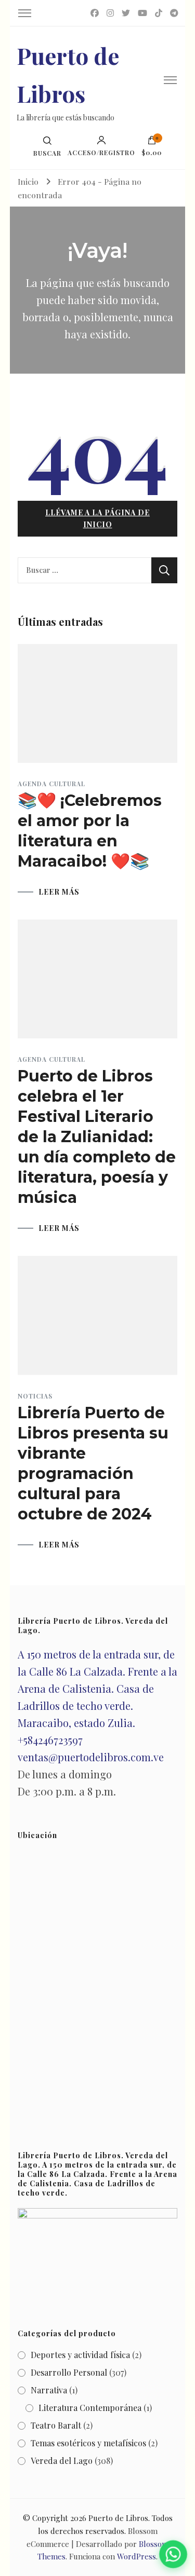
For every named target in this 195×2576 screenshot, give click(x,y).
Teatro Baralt (56, 2425)
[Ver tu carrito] (152, 143)
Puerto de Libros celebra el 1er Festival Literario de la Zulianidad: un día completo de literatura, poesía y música (97, 1137)
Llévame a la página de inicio (97, 518)
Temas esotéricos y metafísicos (88, 2443)
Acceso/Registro (101, 152)
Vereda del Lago (62, 2461)
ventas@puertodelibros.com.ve (91, 1757)
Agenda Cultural (51, 784)
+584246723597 (50, 1740)
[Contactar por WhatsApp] (173, 2554)
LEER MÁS (59, 892)
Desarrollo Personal (69, 2372)
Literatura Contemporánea (90, 2408)
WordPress (136, 2556)
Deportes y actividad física (80, 2355)
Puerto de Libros (118, 2518)
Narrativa (49, 2390)
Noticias (35, 1396)
